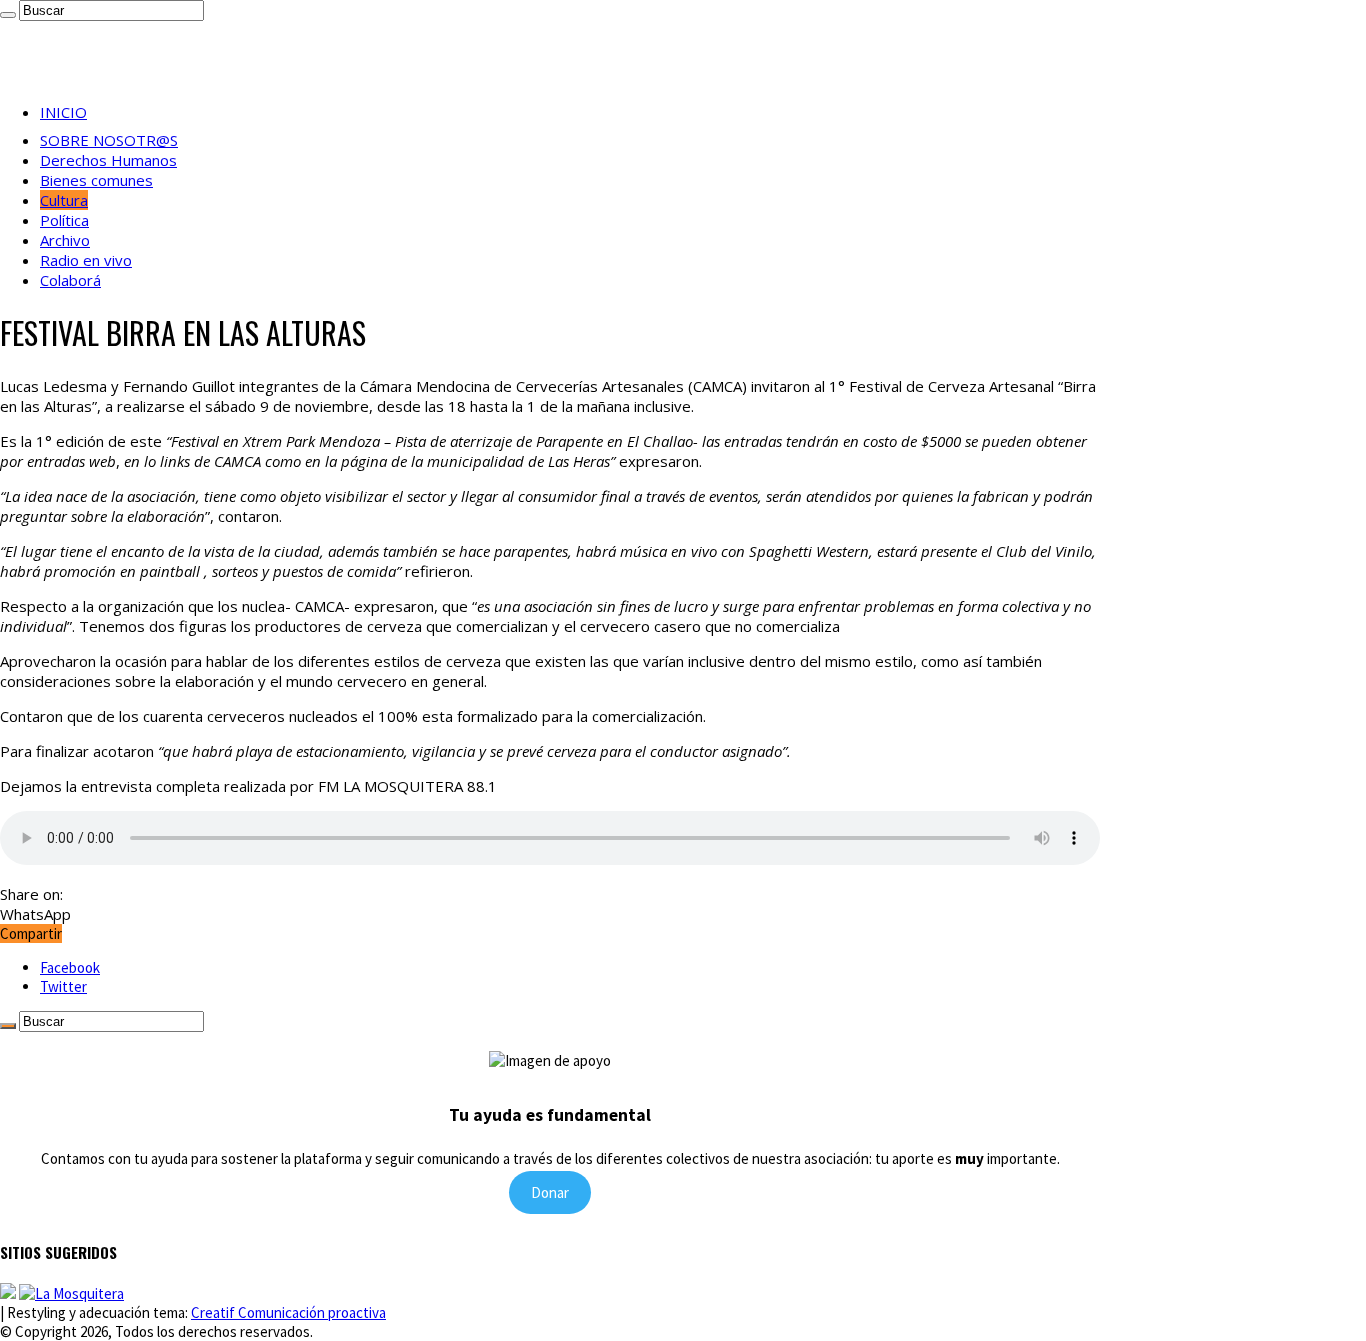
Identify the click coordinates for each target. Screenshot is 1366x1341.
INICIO (63, 112)
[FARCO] (71, 1293)
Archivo (65, 240)
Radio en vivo (86, 260)
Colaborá (70, 280)
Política (64, 220)
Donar (550, 1192)
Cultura (64, 200)
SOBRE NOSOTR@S (109, 140)
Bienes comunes (96, 180)
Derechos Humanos (108, 160)
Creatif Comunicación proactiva (288, 1312)
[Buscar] (8, 15)
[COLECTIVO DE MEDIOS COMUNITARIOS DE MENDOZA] (8, 1293)
